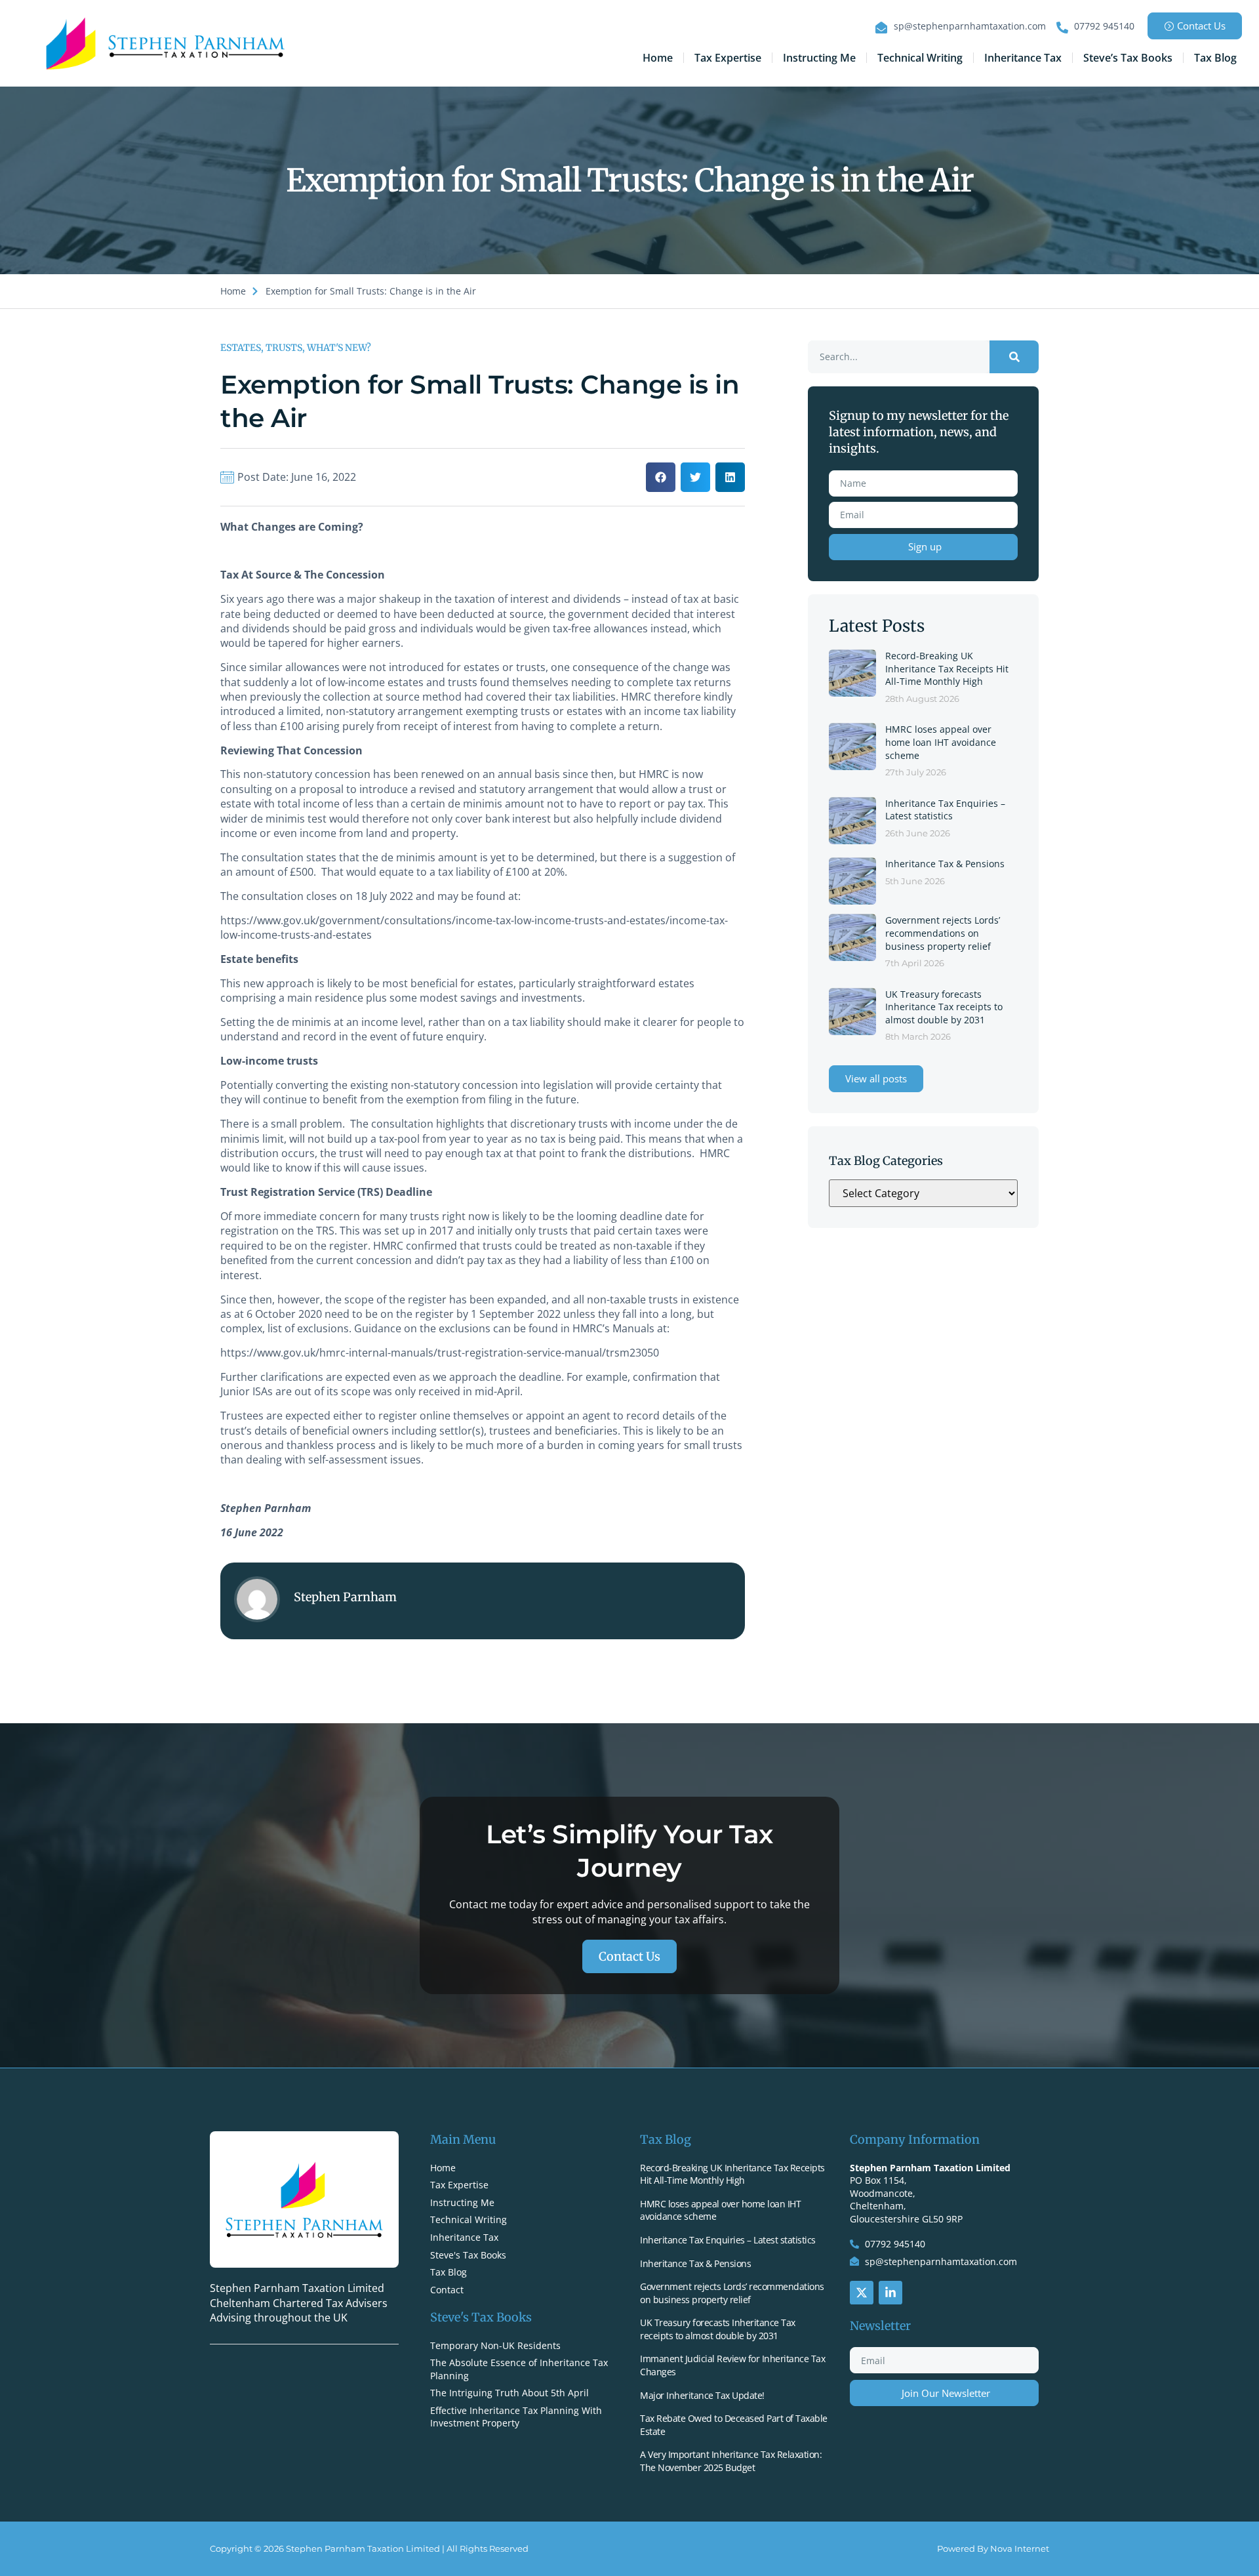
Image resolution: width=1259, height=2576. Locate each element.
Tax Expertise (728, 58)
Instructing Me (819, 58)
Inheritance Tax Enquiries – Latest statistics (945, 810)
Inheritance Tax (1023, 58)
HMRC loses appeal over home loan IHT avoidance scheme (941, 742)
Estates (241, 348)
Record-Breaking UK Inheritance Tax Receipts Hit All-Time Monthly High (947, 668)
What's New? (339, 348)
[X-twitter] (862, 2293)
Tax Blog (1215, 58)
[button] (661, 477)
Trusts (284, 348)
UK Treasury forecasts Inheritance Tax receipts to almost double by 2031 (944, 1007)
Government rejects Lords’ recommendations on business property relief (943, 933)
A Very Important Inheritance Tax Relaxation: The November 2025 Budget (731, 2461)
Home (658, 58)
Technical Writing (920, 58)
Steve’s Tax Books (1128, 58)
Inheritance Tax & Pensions (945, 864)
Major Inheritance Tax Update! (702, 2395)
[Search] (1014, 357)
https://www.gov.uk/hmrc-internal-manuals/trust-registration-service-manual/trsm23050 (440, 1353)
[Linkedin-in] (890, 2293)
